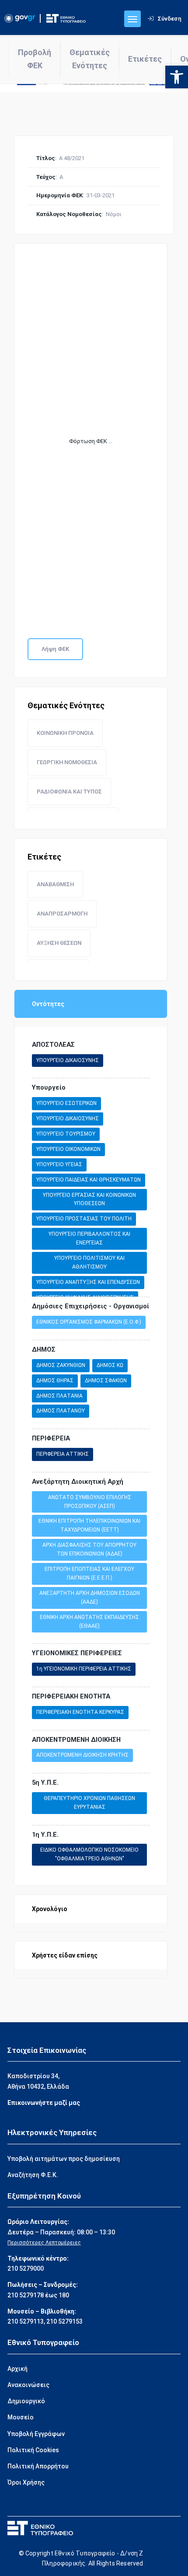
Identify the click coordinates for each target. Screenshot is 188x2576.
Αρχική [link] (17, 2369)
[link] (177, 77)
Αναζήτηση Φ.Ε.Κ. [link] (33, 2175)
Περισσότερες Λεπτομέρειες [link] (44, 2243)
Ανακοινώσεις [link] (28, 2385)
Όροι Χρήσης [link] (26, 2482)
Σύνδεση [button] (170, 19)
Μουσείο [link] (21, 2417)
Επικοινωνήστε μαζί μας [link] (44, 2103)
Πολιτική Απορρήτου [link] (38, 2466)
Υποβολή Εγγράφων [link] (36, 2434)
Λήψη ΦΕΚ (55, 649)
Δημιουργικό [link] (26, 2401)
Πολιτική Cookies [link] (33, 2450)
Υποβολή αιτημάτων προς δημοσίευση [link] (64, 2159)
